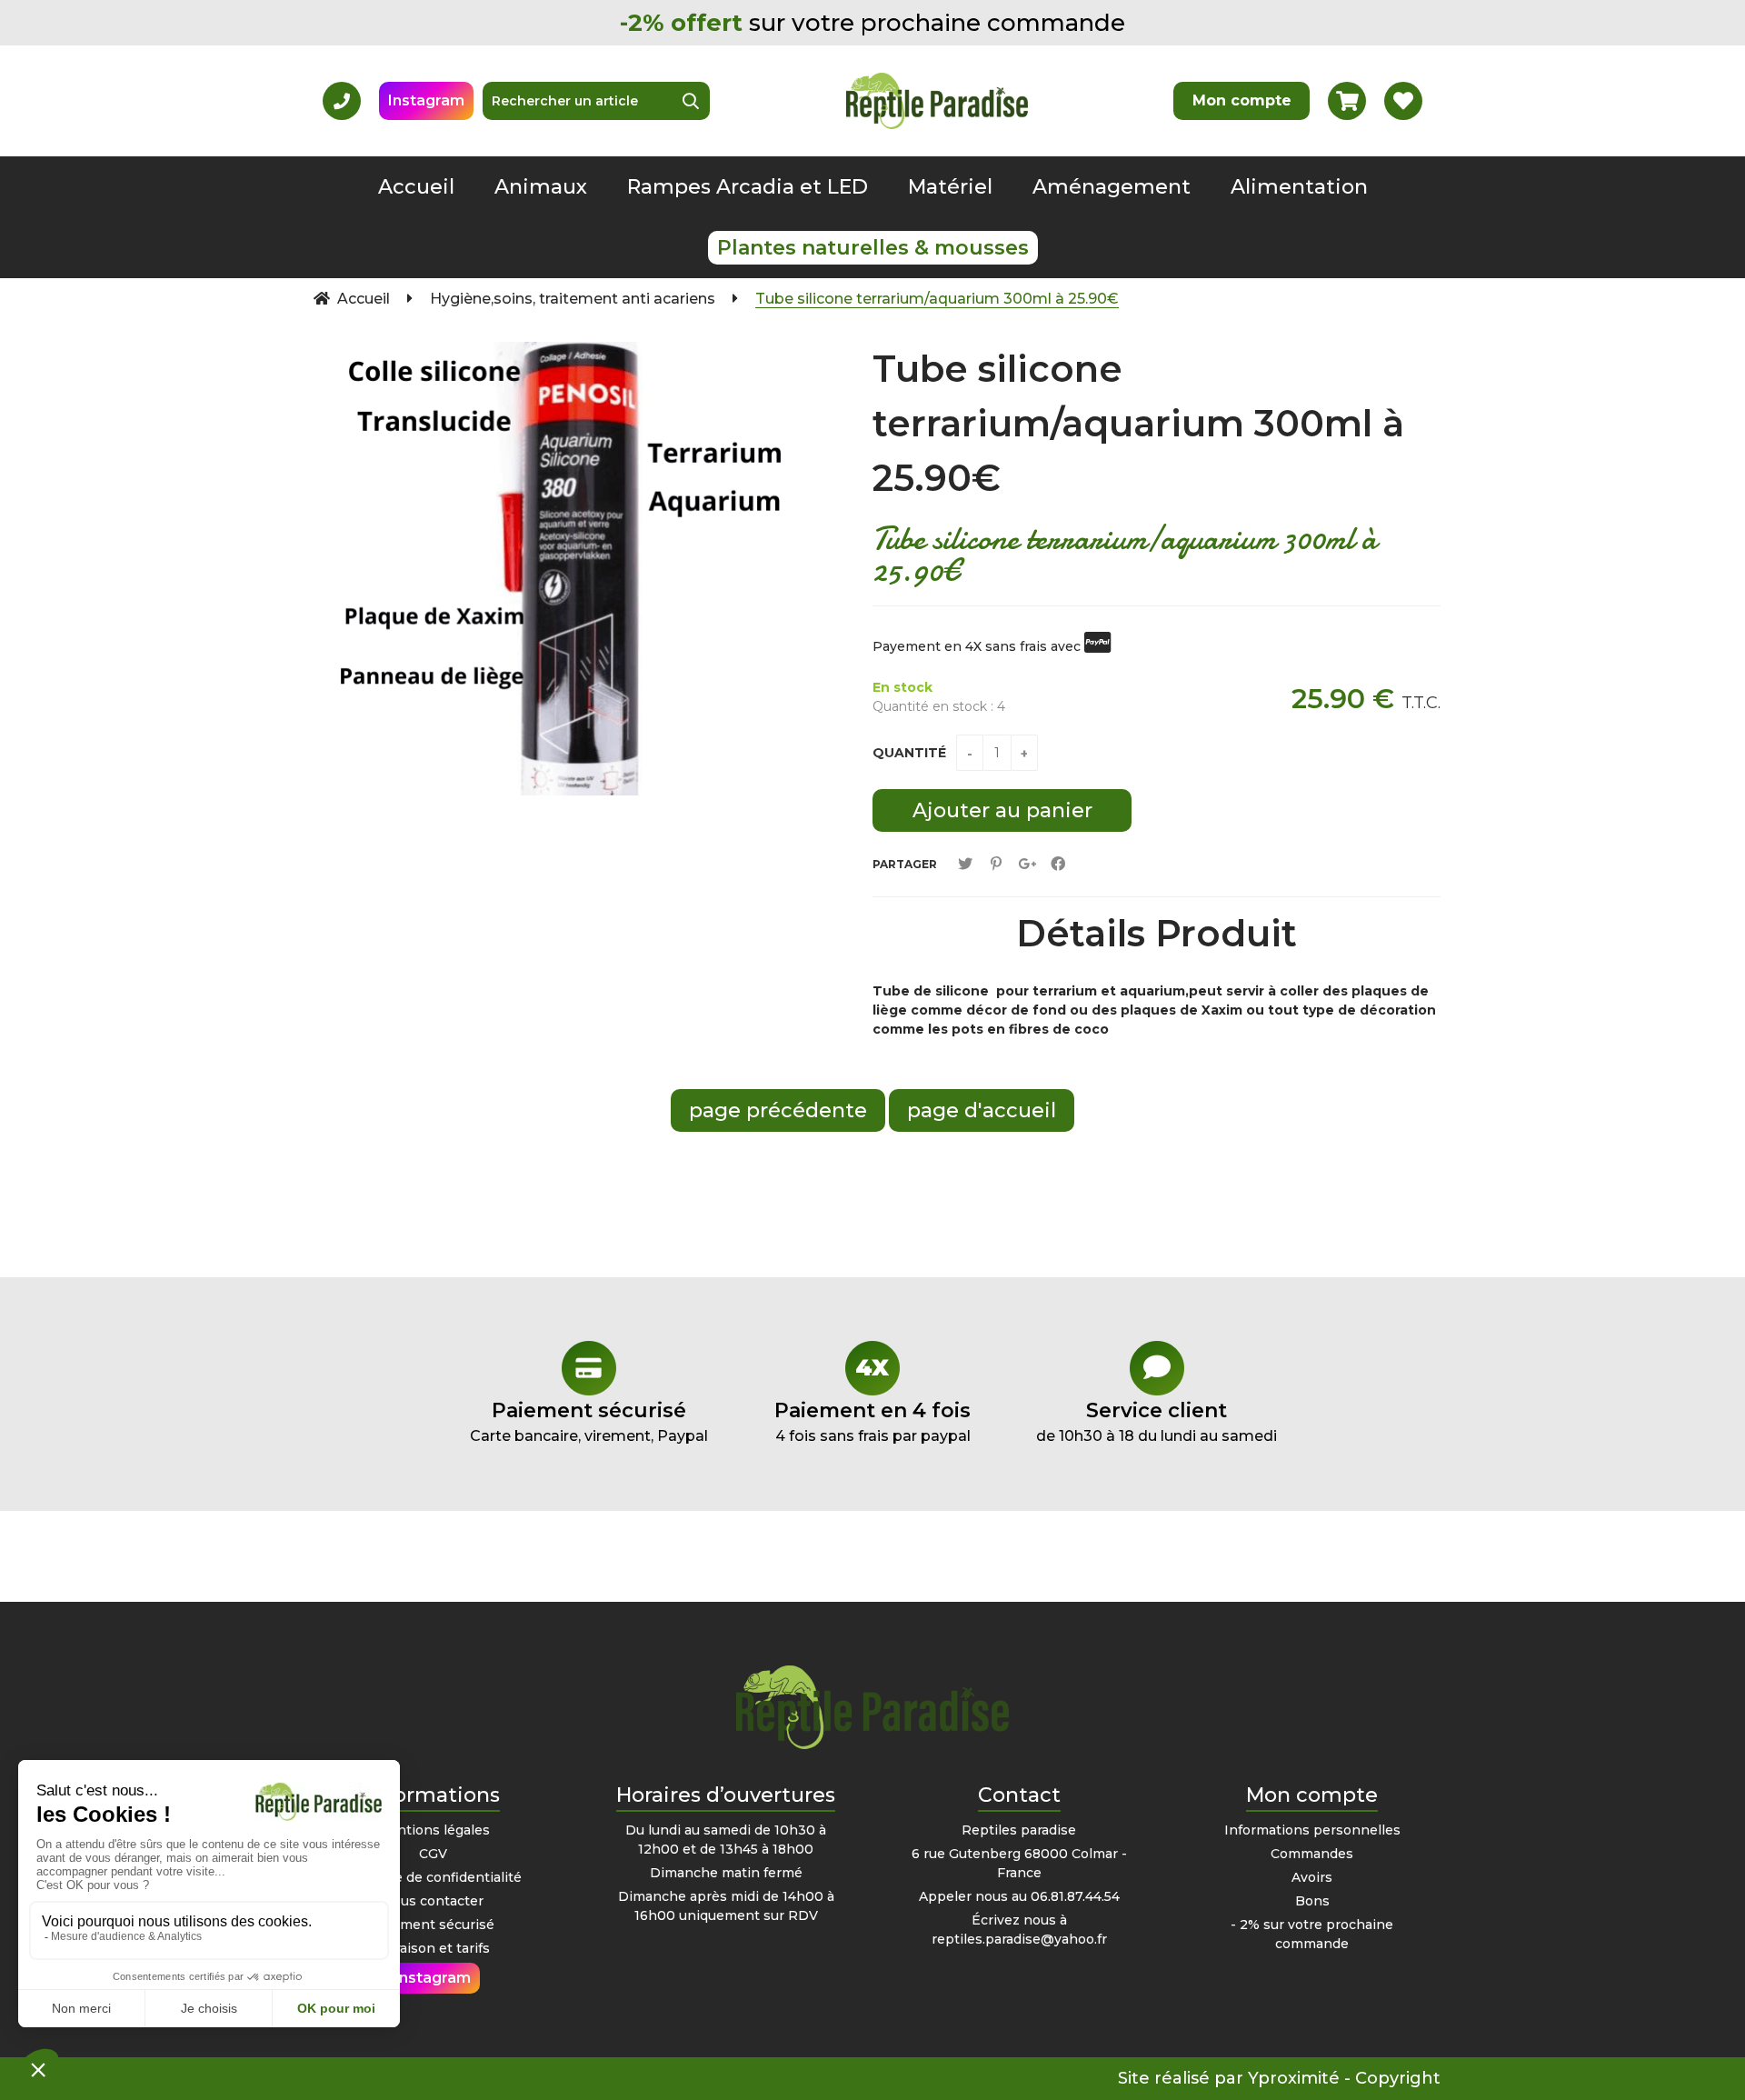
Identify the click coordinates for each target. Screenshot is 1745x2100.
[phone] (342, 101)
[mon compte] (1241, 101)
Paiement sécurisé (433, 1925)
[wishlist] (1403, 101)
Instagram (426, 100)
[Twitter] (965, 864)
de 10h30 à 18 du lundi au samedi (1157, 1421)
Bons (1312, 1901)
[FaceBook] (1058, 864)
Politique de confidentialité (433, 1877)
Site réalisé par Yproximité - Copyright (1279, 2078)
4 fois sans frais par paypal (872, 1421)
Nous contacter (433, 1901)
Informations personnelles (1312, 1830)
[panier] (1347, 101)
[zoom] (804, 365)
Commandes (1312, 1854)
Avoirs (1312, 1877)
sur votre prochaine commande (872, 23)
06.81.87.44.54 (1075, 1896)
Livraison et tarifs (433, 1948)
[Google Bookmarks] (1027, 864)
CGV (433, 1854)
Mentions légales (433, 1830)
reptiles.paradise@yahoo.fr (1019, 1939)
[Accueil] (937, 100)
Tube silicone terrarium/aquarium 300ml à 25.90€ (1138, 423)
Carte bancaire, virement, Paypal (589, 1421)
